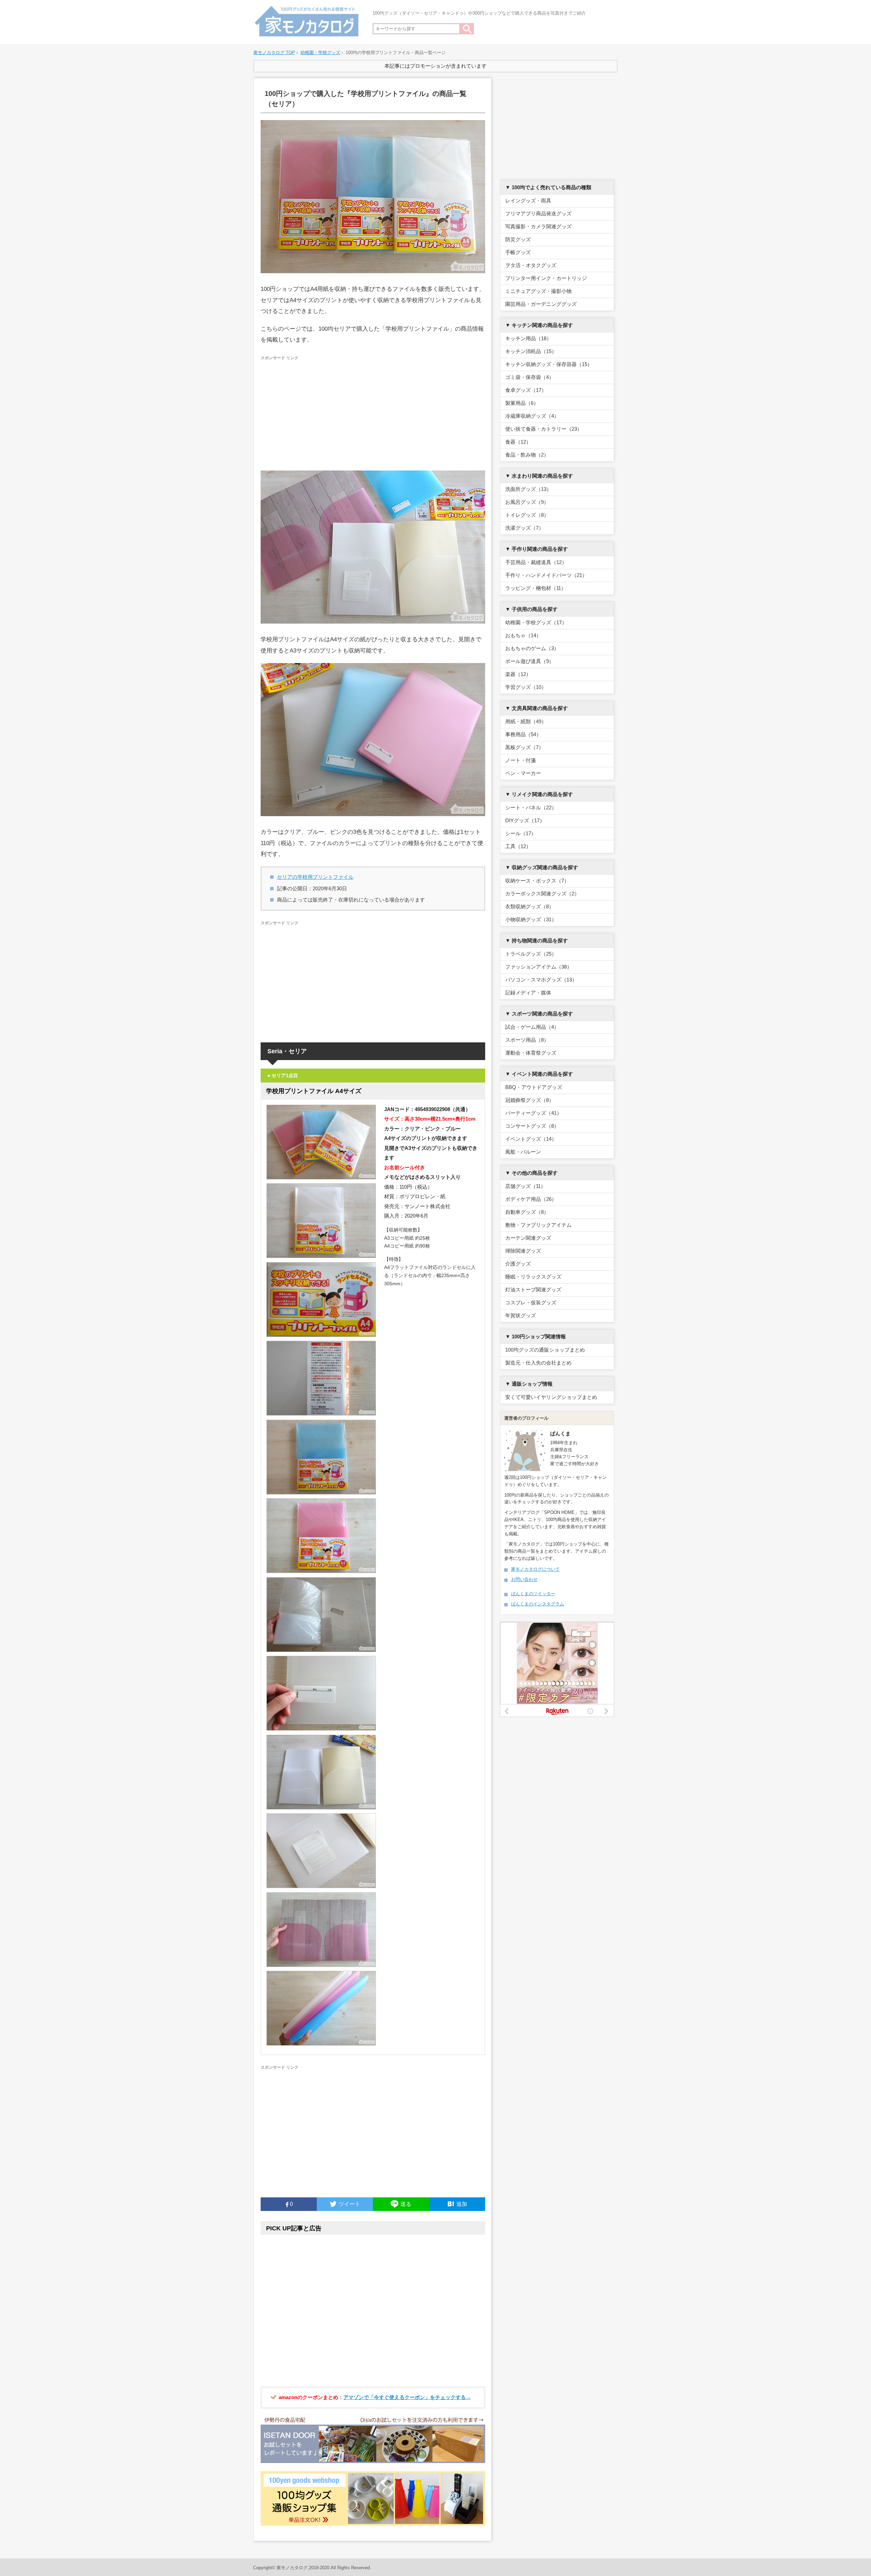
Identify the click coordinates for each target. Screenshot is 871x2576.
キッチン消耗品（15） (531, 351)
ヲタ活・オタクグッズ (531, 265)
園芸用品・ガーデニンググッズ (541, 304)
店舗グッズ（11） (525, 1186)
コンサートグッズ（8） (532, 1126)
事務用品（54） (523, 734)
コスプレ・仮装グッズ (531, 1302)
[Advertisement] (373, 413)
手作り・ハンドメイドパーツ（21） (546, 575)
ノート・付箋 (521, 760)
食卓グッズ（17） (526, 390)
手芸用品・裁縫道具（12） (536, 562)
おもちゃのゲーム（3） (532, 648)
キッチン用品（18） (528, 338)
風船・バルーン (523, 1152)
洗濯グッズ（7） (524, 528)
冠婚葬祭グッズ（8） (530, 1100)
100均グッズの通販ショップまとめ (545, 1350)
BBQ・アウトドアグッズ (534, 1087)
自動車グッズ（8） (527, 1212)
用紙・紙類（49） (526, 721)
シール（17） (521, 833)
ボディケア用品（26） (531, 1199)
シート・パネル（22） (531, 807)
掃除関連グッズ (523, 1251)
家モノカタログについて (535, 1569)
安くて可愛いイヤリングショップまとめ (551, 1397)
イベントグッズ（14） (531, 1139)
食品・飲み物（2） (527, 455)
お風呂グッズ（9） (527, 502)
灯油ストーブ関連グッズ (533, 1290)
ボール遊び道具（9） (530, 661)
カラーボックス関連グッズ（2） (542, 894)
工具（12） (518, 846)
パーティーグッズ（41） (533, 1113)
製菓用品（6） (522, 403)
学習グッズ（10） (526, 687)
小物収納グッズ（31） (531, 919)
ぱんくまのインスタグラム (538, 1604)
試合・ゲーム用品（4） (532, 1027)
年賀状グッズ (521, 1315)
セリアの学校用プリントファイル (315, 877)
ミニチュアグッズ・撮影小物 (538, 291)
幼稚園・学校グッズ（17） (536, 622)
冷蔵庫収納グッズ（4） (532, 416)
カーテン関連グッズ (528, 1238)
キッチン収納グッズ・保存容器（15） (549, 364)
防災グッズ (518, 239)
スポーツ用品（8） (527, 1040)
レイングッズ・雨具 (528, 201)
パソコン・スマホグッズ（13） (541, 980)
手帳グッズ (518, 252)
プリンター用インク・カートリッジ (546, 278)
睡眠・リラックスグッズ (533, 1277)
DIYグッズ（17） (525, 820)
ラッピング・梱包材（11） (536, 588)
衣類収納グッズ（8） (530, 906)
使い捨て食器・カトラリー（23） (544, 429)
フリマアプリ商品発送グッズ (538, 213)
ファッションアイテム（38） (539, 967)
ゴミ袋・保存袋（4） (530, 377)
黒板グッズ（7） (524, 747)
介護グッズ (518, 1264)
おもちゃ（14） (523, 635)
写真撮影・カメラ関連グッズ (538, 226)
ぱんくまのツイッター (533, 1594)
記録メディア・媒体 (528, 993)
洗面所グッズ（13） (528, 489)
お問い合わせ (524, 1579)
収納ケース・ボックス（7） (537, 881)
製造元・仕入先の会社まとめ (538, 1363)
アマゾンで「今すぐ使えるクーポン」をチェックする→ (407, 2397)
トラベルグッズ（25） (531, 954)
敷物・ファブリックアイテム (538, 1225)
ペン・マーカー (523, 773)
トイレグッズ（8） (527, 515)
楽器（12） (518, 674)
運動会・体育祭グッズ (531, 1053)
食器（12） (518, 442)
